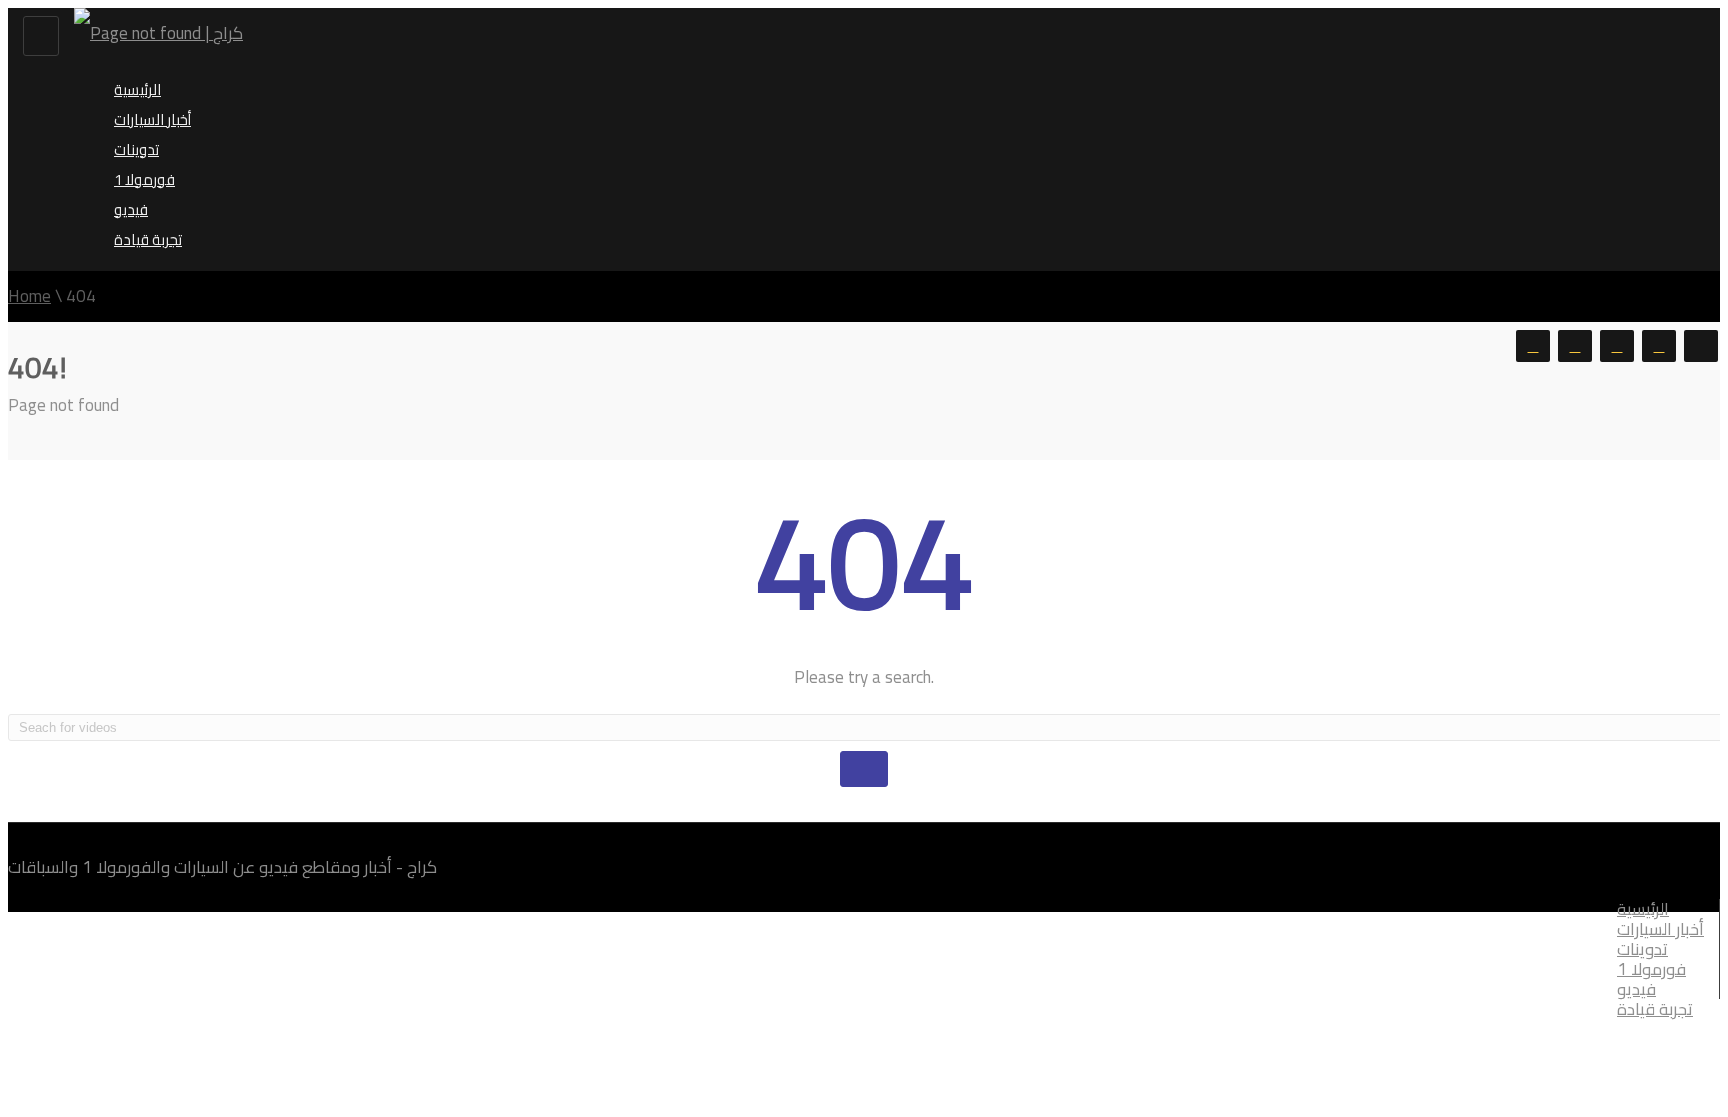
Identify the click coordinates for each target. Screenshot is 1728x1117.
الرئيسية (137, 89)
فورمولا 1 (144, 179)
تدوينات (136, 149)
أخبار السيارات (152, 119)
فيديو (131, 209)
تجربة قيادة (148, 239)
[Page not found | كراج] (158, 33)
